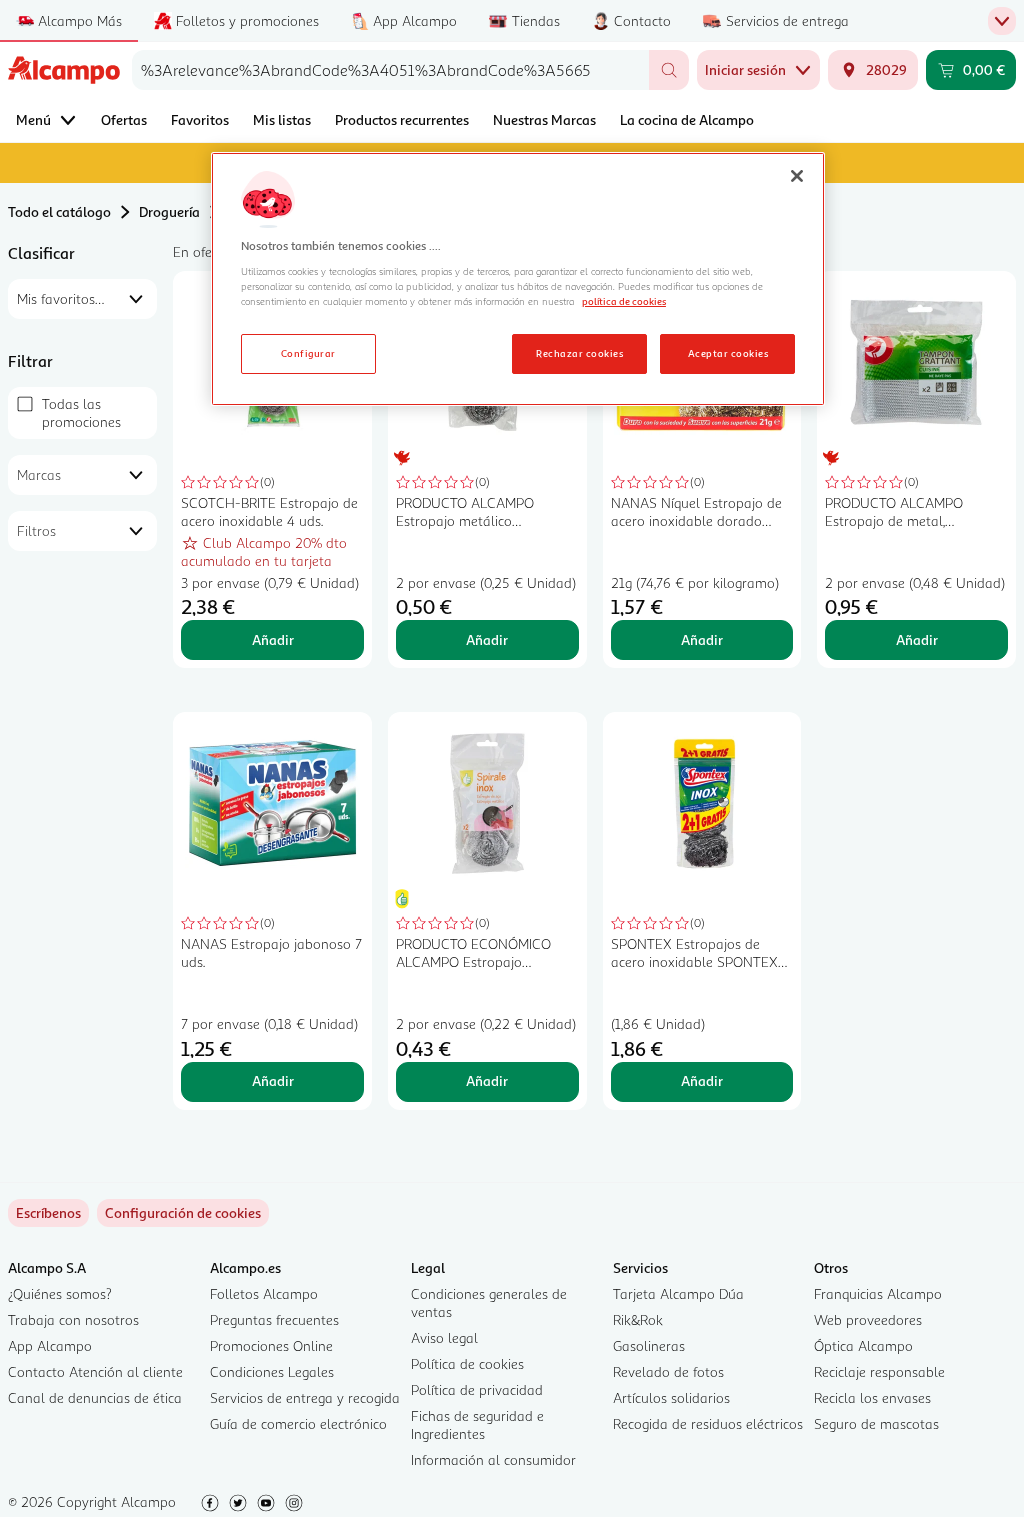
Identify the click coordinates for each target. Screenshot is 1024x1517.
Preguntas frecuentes (274, 1319)
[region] (518, 279)
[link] (183, 1213)
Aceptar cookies (728, 353)
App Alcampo (50, 1345)
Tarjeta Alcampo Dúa (678, 1293)
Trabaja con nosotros (73, 1319)
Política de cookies (467, 1363)
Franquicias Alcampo (878, 1293)
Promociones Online (271, 1345)
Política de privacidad (477, 1389)
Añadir (273, 639)
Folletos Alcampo (264, 1293)
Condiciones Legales (272, 1371)
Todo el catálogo (59, 211)
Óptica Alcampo (863, 1345)
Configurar (308, 353)
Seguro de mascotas (876, 1423)
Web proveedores (868, 1319)
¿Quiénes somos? (60, 1293)
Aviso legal (444, 1337)
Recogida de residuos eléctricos (708, 1423)
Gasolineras (649, 1345)
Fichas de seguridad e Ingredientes (477, 1424)
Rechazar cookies (579, 353)
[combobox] (390, 70)
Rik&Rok (638, 1319)
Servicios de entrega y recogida (305, 1397)
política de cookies (624, 301)
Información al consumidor (493, 1459)
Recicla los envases (872, 1397)
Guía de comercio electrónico (298, 1423)
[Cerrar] (797, 176)
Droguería (169, 211)
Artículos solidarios (671, 1397)
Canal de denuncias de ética (95, 1397)
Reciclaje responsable (879, 1371)
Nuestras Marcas (544, 119)
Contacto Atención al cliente (95, 1371)
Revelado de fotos (668, 1371)
